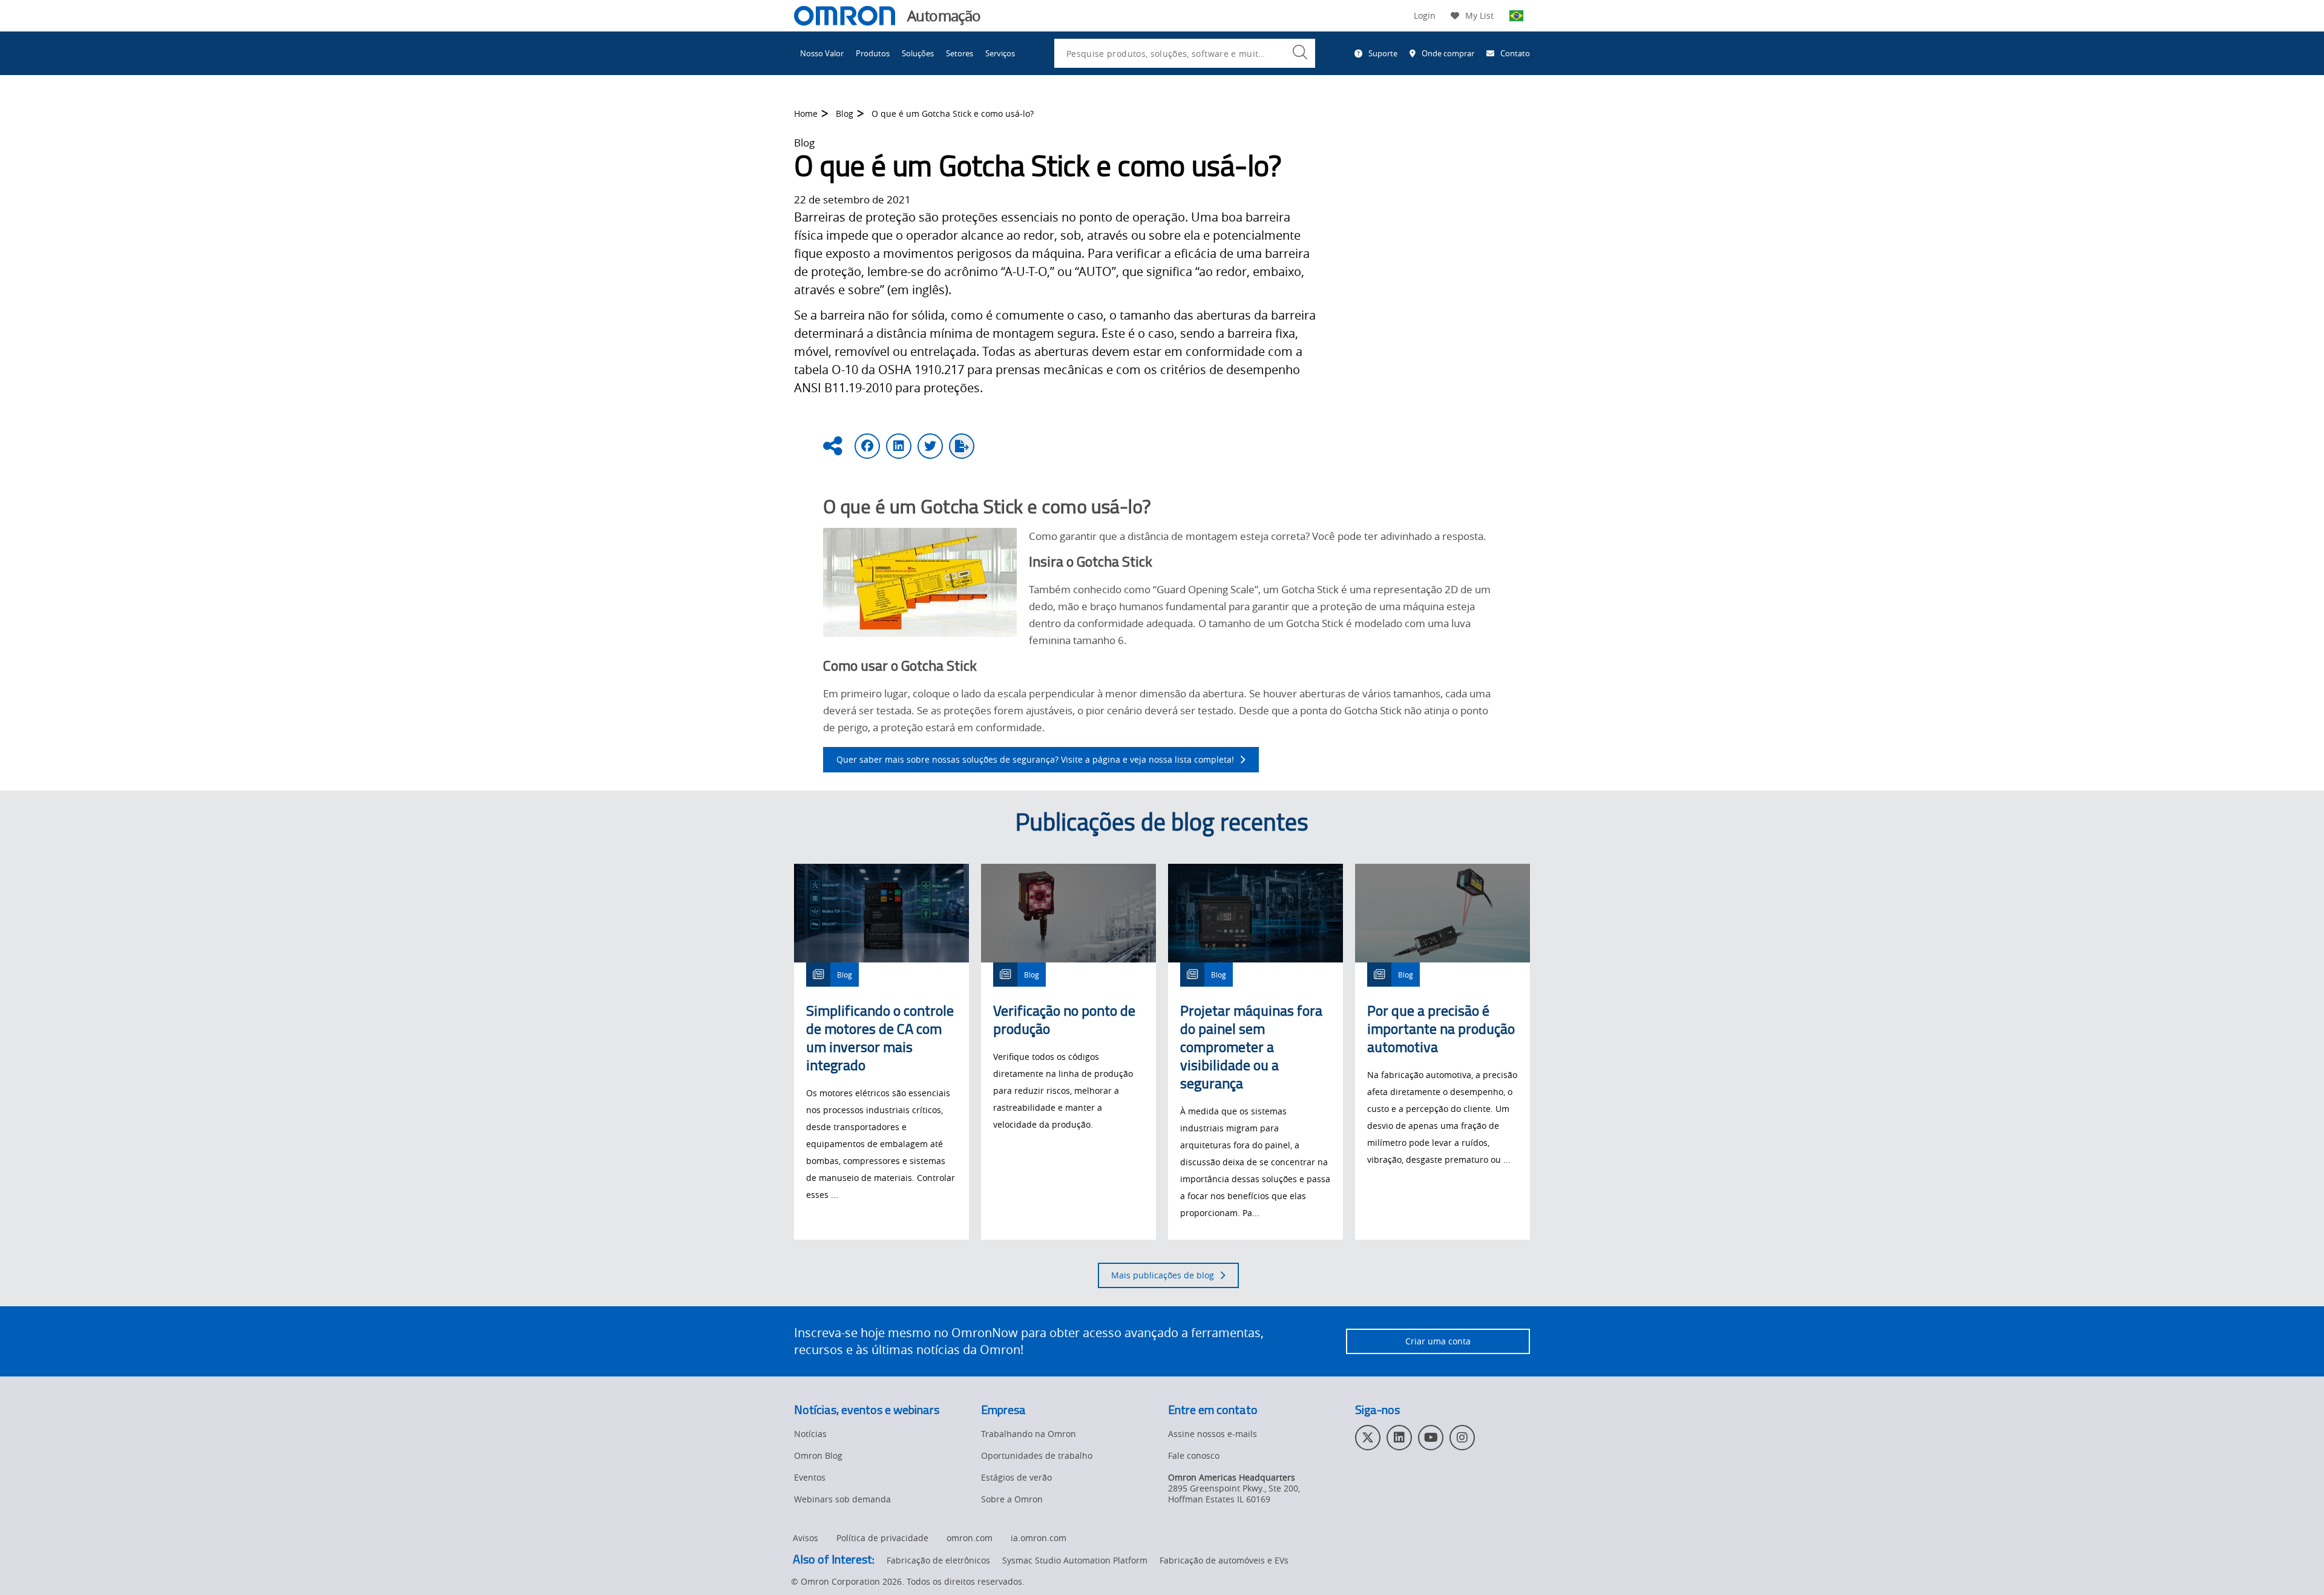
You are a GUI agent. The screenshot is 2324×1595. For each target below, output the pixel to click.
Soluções (918, 53)
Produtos (873, 53)
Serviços (1000, 53)
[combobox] (1185, 53)
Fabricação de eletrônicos (938, 1560)
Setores (960, 53)
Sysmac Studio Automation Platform (1075, 1560)
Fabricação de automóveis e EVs (1224, 1560)
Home (806, 113)
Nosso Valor (822, 53)
